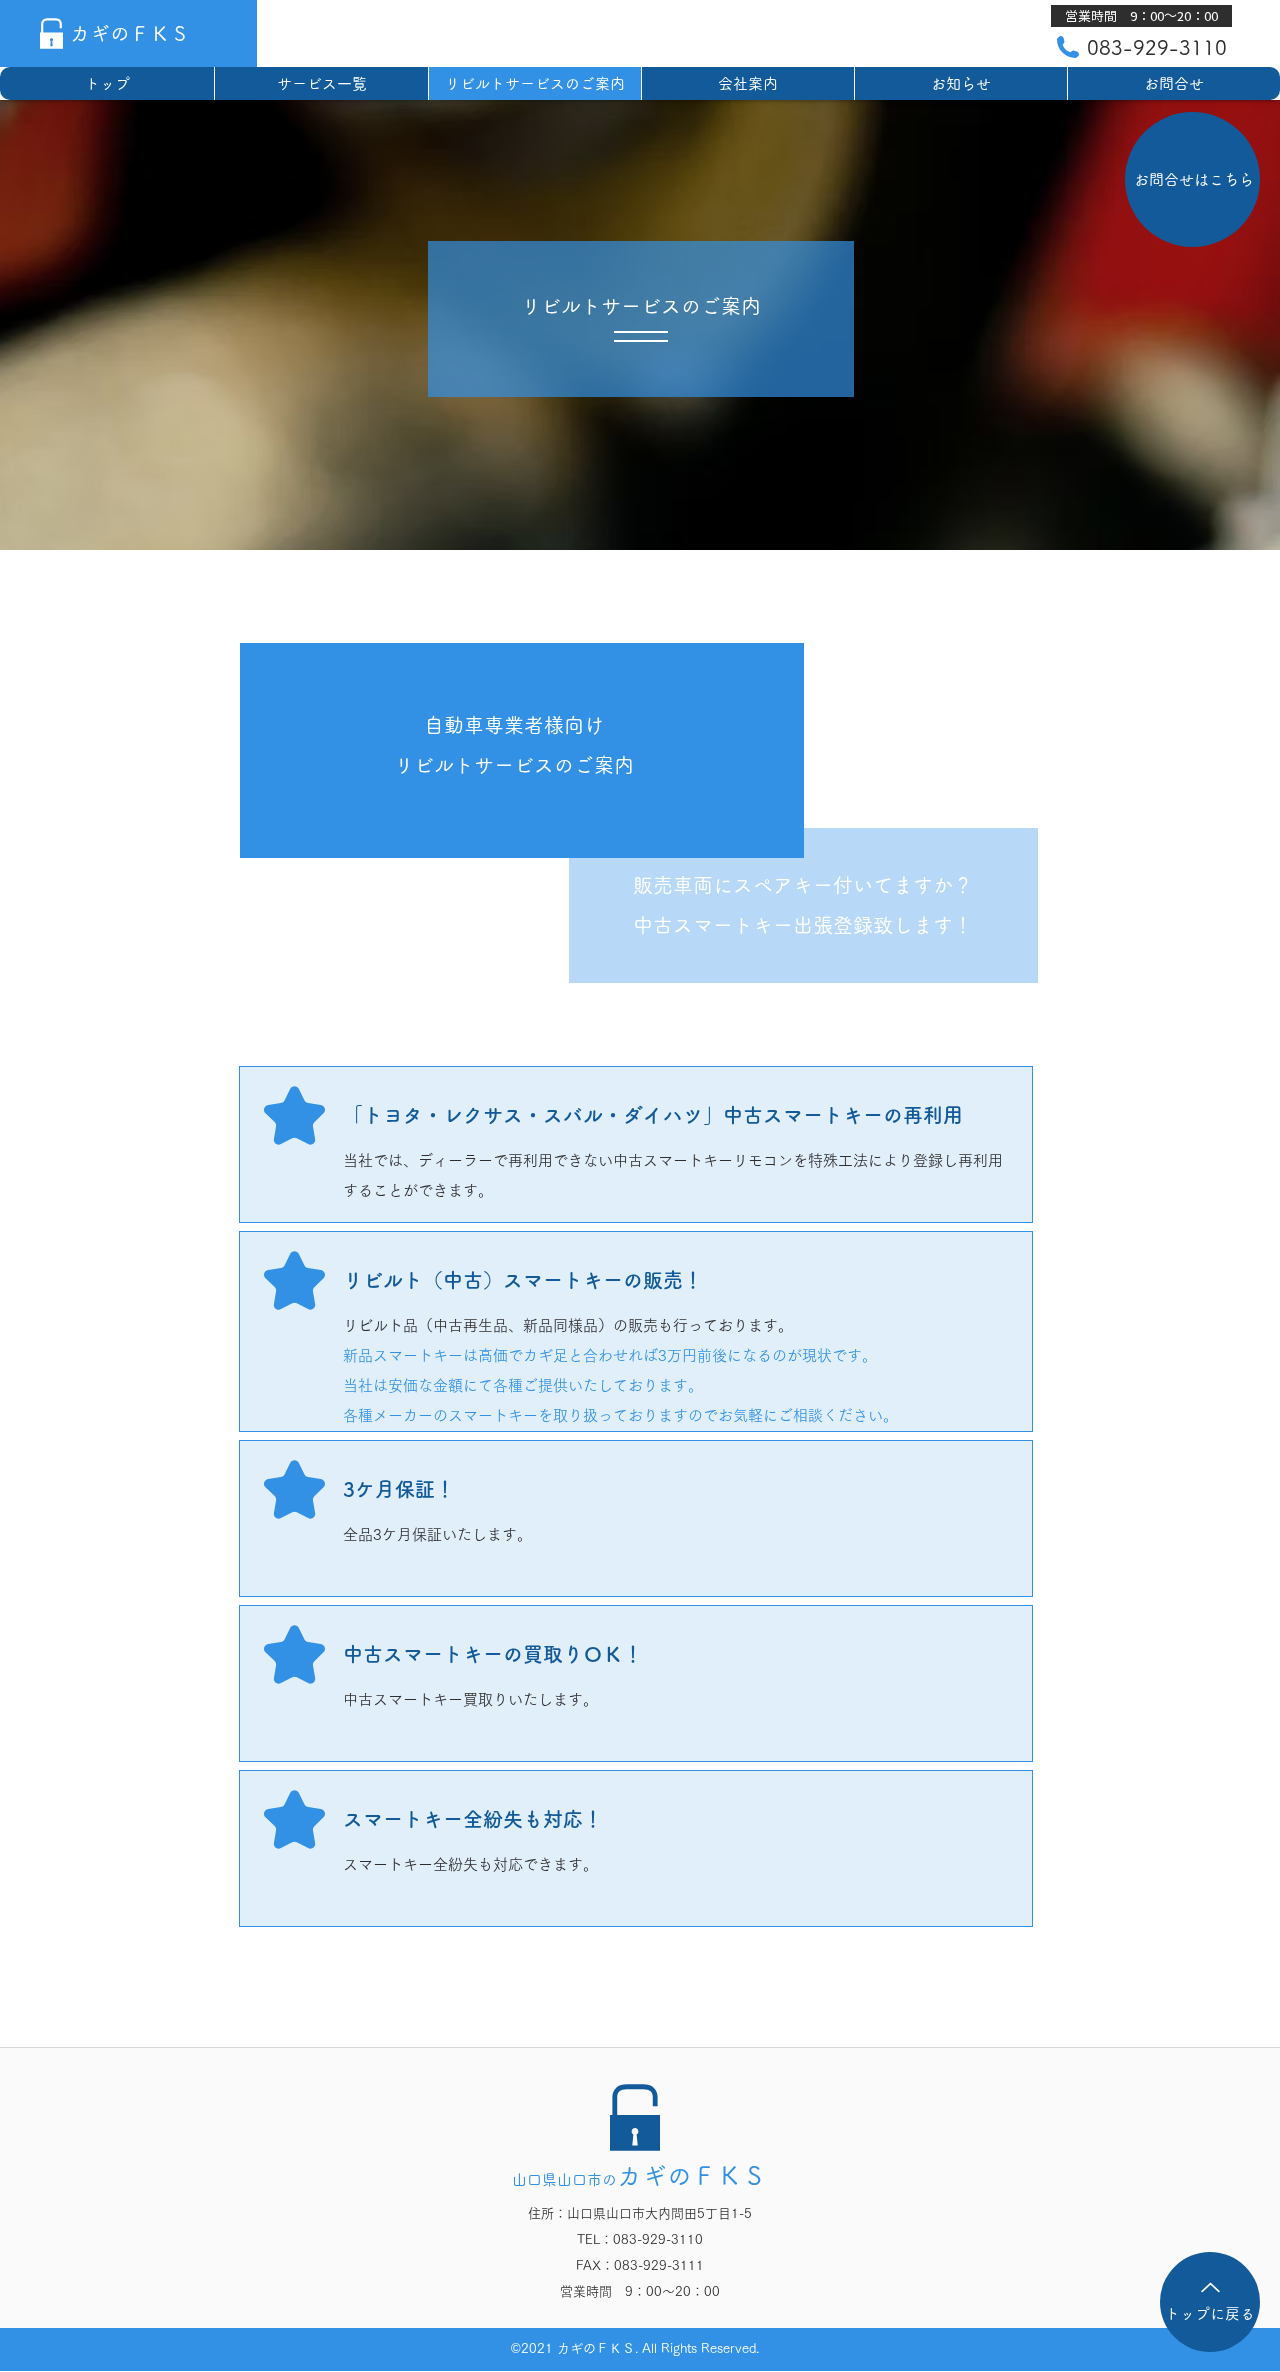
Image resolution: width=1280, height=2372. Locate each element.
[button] (1141, 16)
